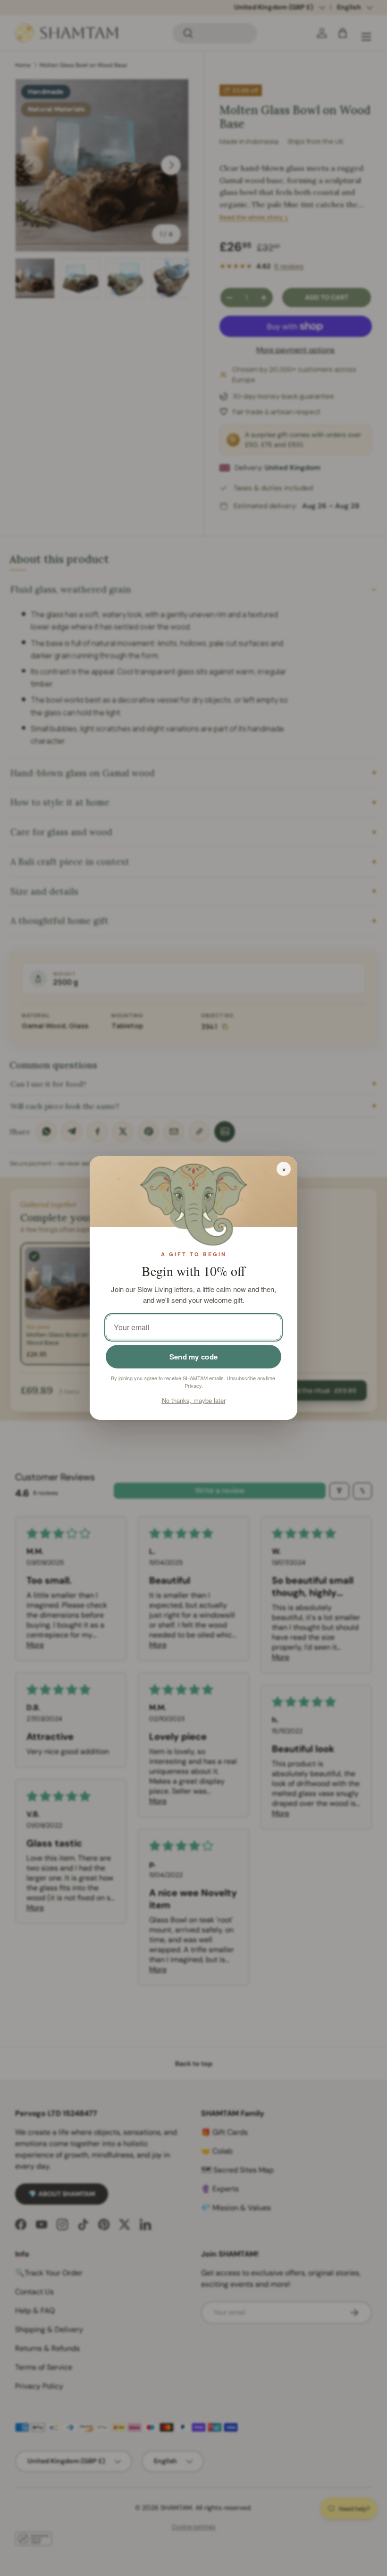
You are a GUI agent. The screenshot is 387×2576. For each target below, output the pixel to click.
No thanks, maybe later (194, 1400)
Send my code (194, 1357)
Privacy (193, 1385)
